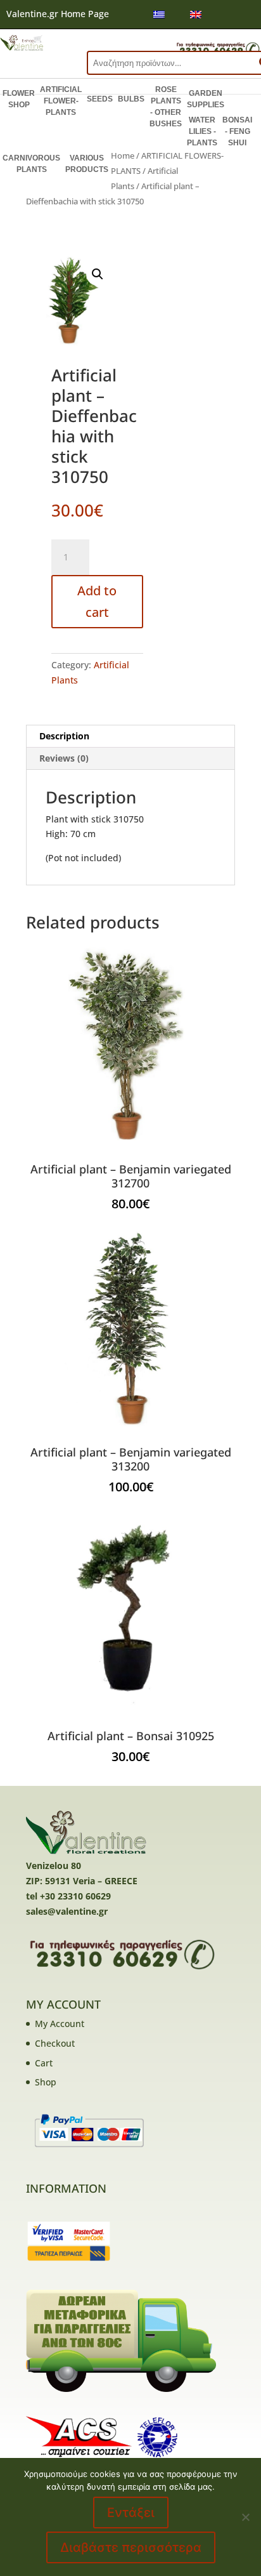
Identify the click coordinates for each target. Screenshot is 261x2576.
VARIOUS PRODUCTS (87, 164)
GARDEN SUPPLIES (206, 99)
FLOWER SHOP (19, 99)
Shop (46, 2082)
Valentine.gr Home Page (58, 14)
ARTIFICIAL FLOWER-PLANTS (61, 101)
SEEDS (100, 99)
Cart (44, 2063)
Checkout (55, 2043)
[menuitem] (159, 14)
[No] (245, 2517)
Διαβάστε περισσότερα (131, 2547)
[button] (98, 274)
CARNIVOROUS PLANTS (31, 164)
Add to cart (97, 601)
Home (123, 155)
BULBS (131, 99)
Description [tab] (64, 736)
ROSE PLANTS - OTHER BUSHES (166, 107)
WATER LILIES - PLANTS (202, 131)
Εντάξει (131, 2513)
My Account (60, 2024)
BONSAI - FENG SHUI (237, 131)
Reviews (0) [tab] (64, 758)
